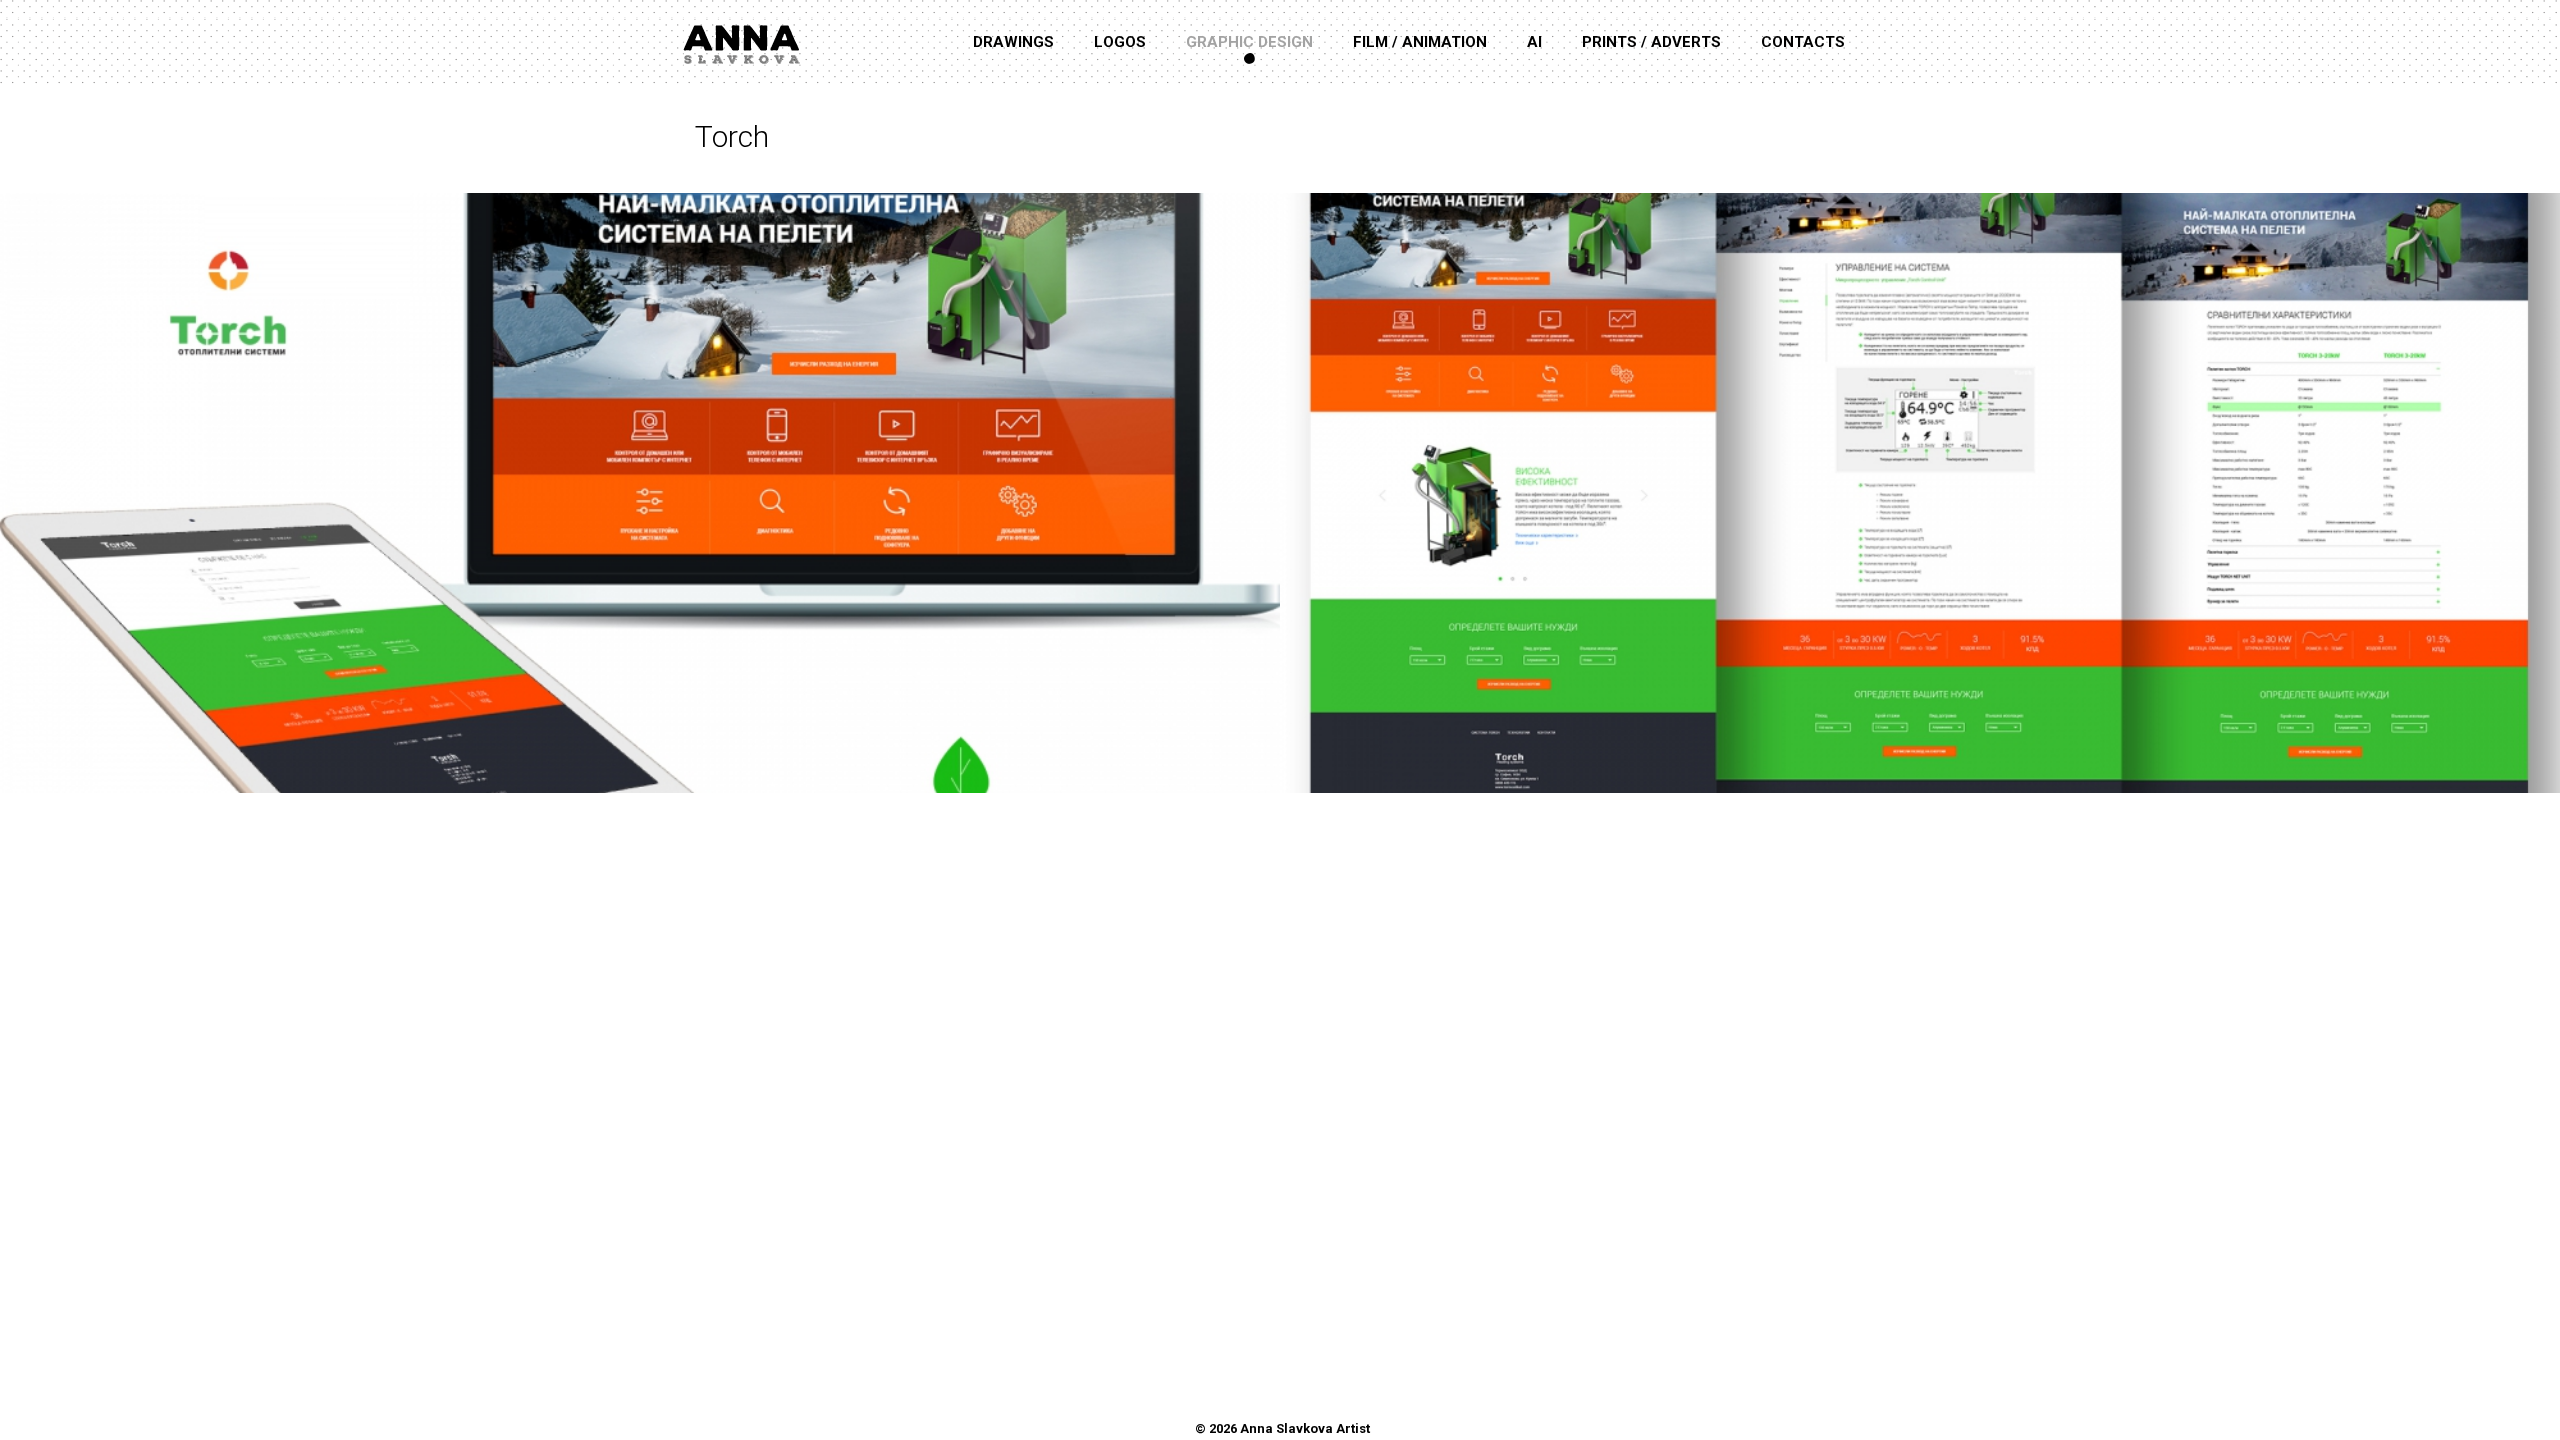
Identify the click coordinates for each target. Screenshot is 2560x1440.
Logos (1120, 42)
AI (1534, 42)
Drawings (1013, 42)
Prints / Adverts (1651, 42)
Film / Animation (1420, 42)
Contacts (1803, 42)
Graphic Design (1249, 42)
